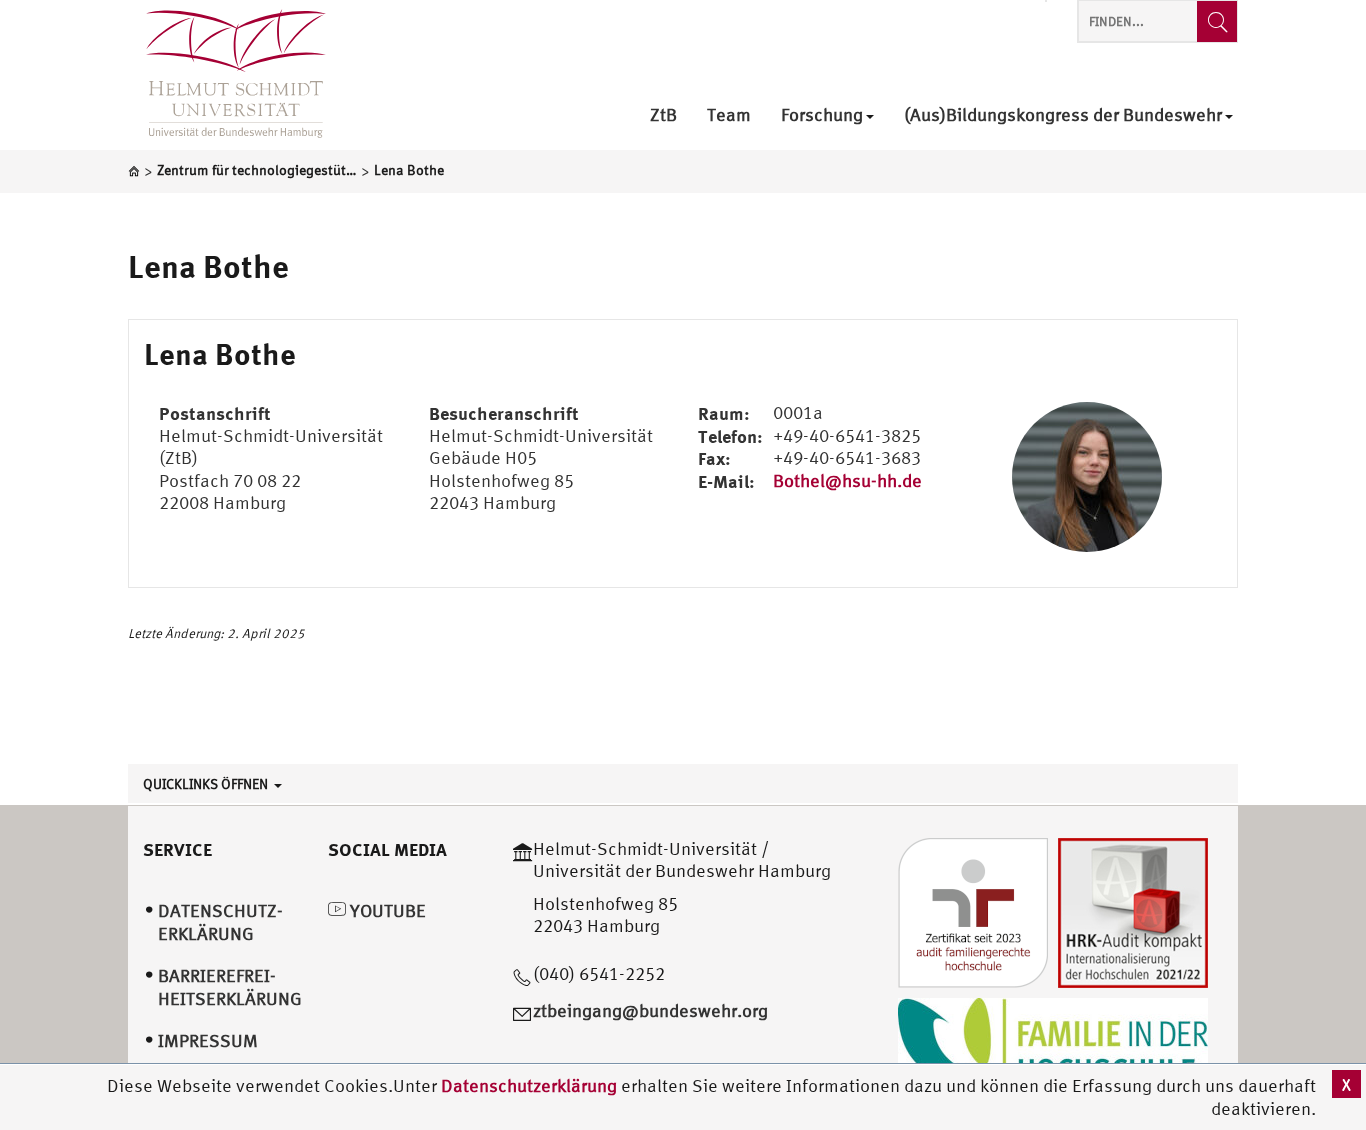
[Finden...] (1217, 21)
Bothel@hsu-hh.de (847, 480)
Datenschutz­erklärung (220, 922)
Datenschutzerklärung (529, 1085)
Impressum (208, 1040)
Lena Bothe (208, 266)
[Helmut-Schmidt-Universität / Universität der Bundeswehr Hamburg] (227, 75)
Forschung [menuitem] (822, 115)
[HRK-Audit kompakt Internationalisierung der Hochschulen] (1133, 910)
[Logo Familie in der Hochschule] (1053, 1045)
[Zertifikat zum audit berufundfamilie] (973, 910)
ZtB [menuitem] (663, 115)
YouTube (386, 910)
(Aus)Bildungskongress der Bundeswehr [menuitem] (1063, 115)
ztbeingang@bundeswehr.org (650, 1010)
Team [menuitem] (729, 115)
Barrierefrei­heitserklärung (230, 987)
